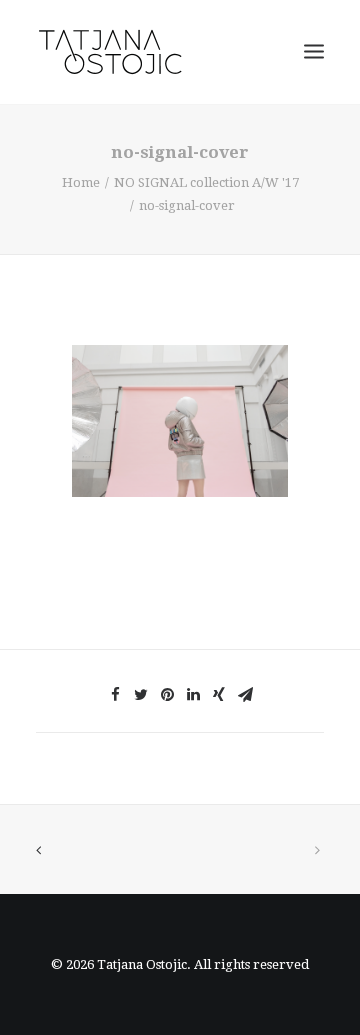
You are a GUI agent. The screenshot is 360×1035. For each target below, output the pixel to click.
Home (81, 182)
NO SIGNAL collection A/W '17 (206, 182)
